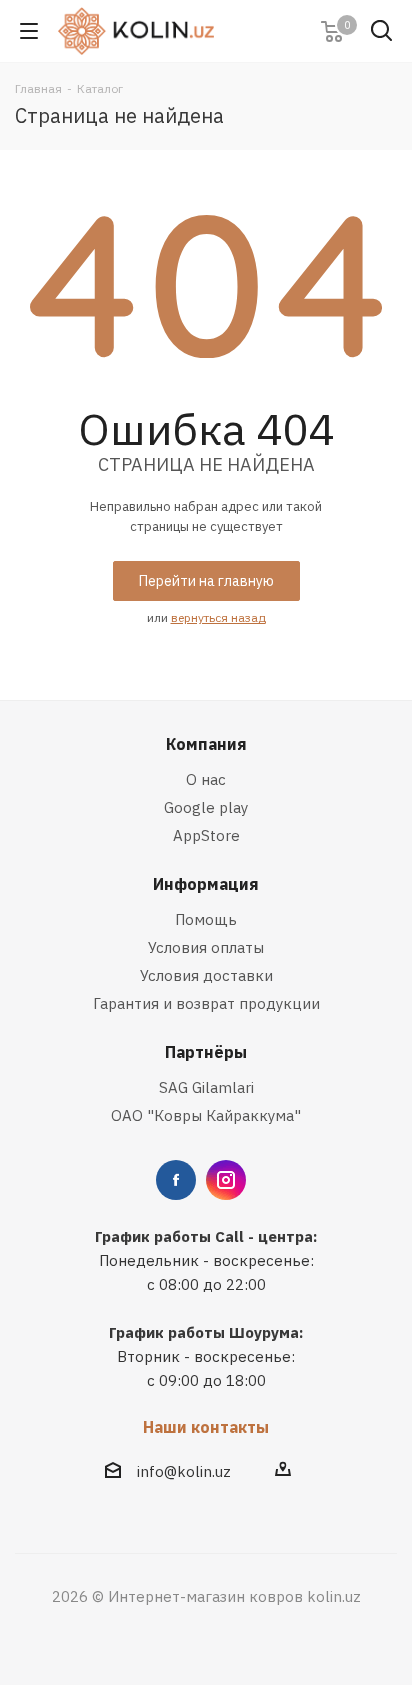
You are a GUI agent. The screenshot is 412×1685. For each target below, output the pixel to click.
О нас (206, 779)
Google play (206, 807)
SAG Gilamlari (206, 1087)
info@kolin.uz (184, 1471)
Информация (206, 884)
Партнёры (206, 1052)
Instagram (226, 1180)
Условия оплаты (206, 947)
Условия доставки (206, 975)
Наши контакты (206, 1427)
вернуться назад (218, 617)
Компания (206, 744)
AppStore (206, 835)
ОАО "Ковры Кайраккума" (206, 1115)
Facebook (176, 1180)
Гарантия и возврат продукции (206, 1003)
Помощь (206, 919)
